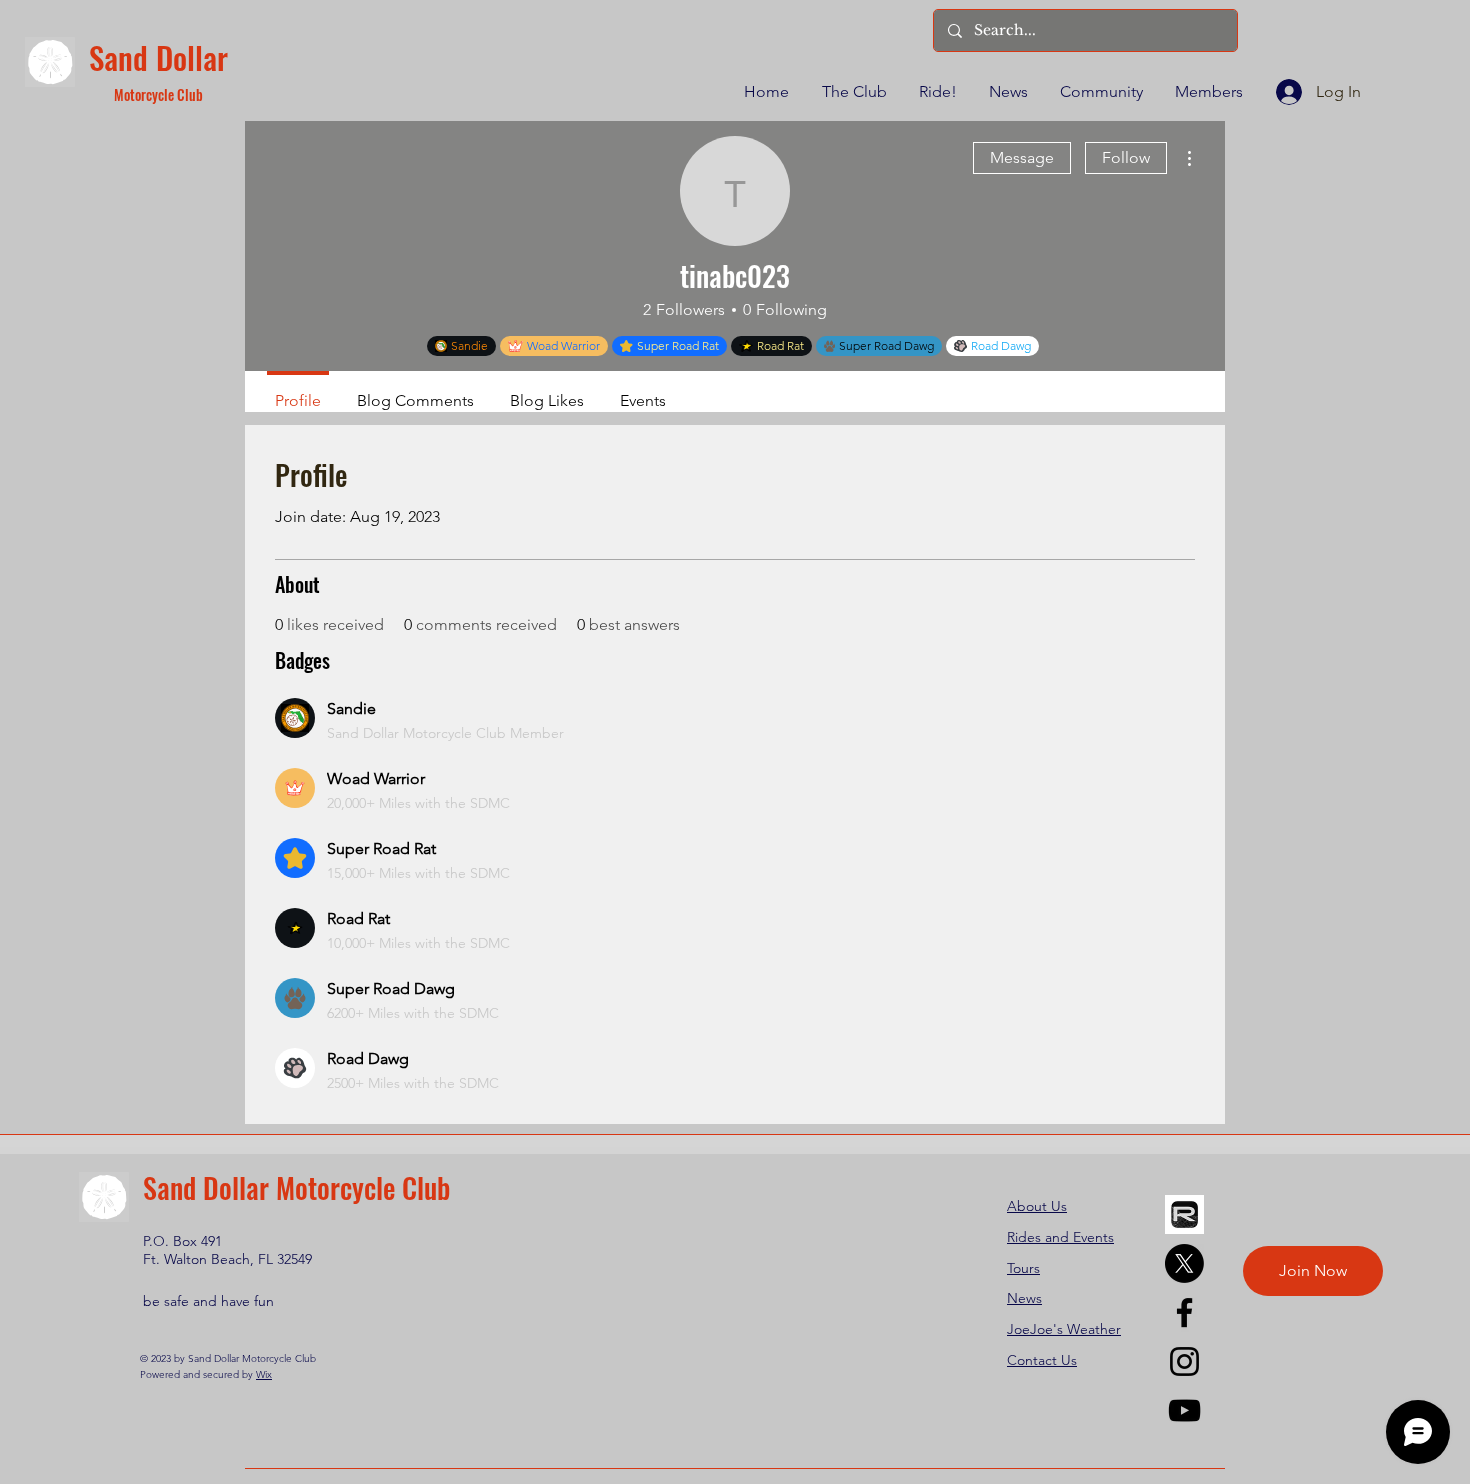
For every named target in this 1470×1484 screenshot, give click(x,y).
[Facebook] (1184, 1312)
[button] (853, 92)
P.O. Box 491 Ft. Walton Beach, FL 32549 (227, 1250)
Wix (264, 1374)
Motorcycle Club (158, 94)
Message (1022, 157)
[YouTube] (1184, 1410)
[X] (1184, 1263)
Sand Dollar (158, 57)
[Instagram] (1184, 1361)
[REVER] (1184, 1214)
